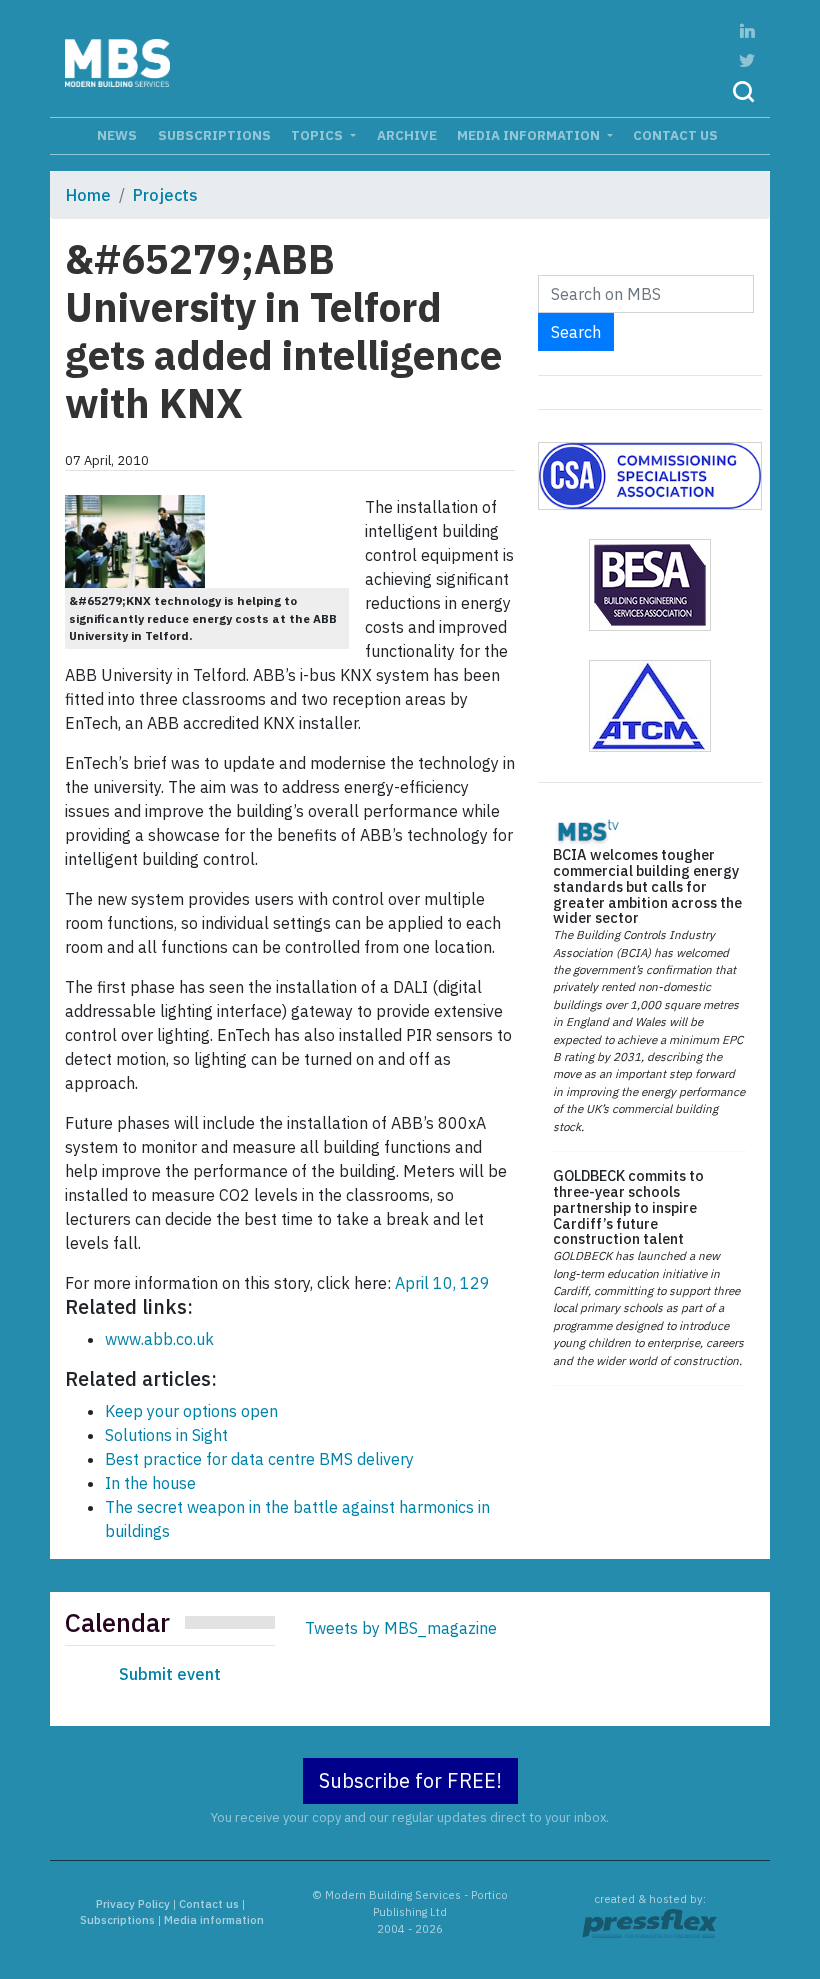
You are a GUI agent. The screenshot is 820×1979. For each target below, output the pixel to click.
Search (576, 332)
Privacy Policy (133, 1904)
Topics (318, 135)
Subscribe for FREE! (410, 1780)
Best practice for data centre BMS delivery (259, 1459)
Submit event (170, 1674)
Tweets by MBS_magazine (401, 1628)
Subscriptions (214, 135)
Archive (407, 135)
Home (88, 195)
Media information (530, 135)
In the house (150, 1483)
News (117, 135)
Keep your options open (191, 1411)
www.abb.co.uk (159, 1339)
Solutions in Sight (166, 1435)
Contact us (675, 135)
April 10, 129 (440, 1283)
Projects (165, 195)
